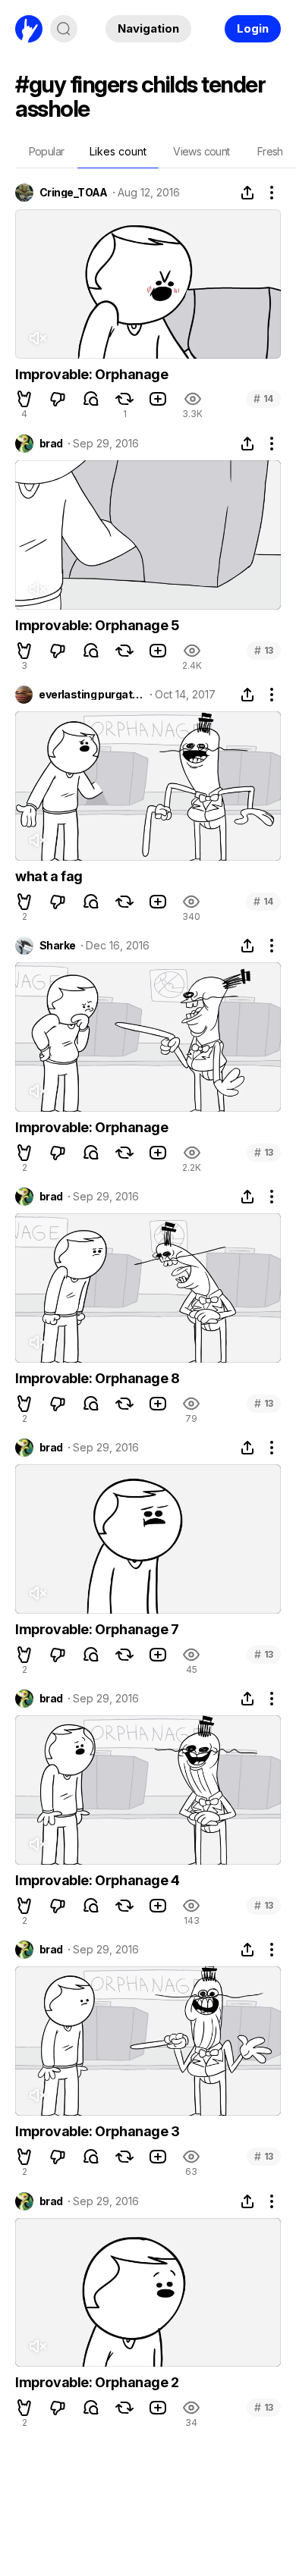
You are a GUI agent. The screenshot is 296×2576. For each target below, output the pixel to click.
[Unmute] (37, 338)
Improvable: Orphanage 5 (97, 625)
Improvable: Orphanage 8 (98, 1378)
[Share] (247, 193)
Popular (47, 151)
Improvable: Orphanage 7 (97, 1629)
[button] (24, 399)
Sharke (58, 946)
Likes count (118, 151)
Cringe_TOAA (74, 193)
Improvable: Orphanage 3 (98, 2131)
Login (253, 28)
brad (51, 444)
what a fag (49, 876)
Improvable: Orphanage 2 (97, 2382)
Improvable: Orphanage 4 (98, 1880)
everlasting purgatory (91, 695)
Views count (201, 151)
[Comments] (91, 399)
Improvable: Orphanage (92, 374)
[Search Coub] (64, 29)
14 (263, 398)
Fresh (270, 151)
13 (264, 650)
